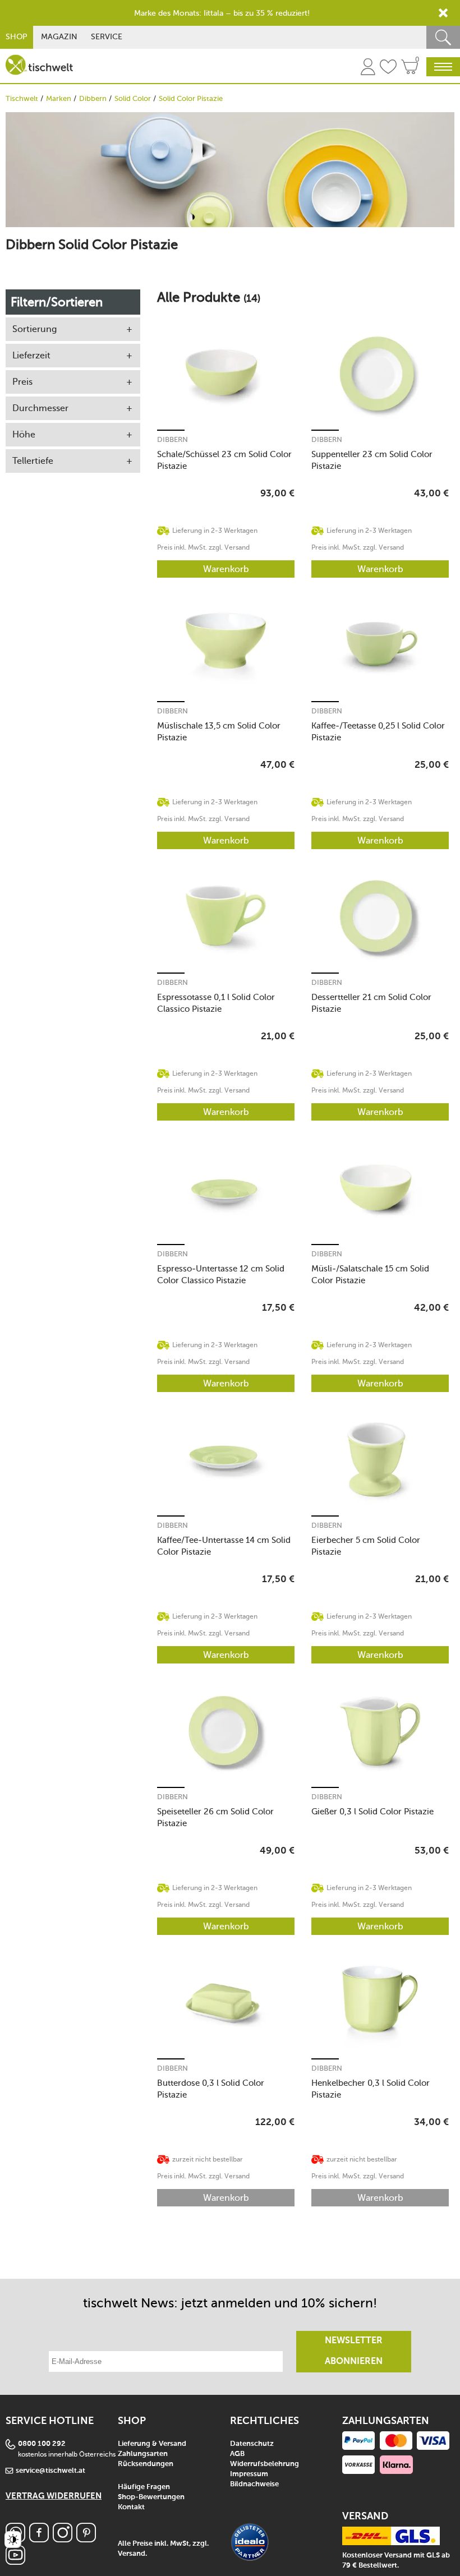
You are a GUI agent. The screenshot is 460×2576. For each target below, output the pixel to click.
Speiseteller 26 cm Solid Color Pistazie (215, 1817)
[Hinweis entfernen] (443, 13)
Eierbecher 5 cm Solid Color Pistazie (366, 1546)
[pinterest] (86, 2539)
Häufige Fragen (144, 2487)
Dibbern (93, 98)
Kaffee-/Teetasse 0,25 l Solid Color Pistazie (378, 732)
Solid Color (133, 98)
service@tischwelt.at (50, 2471)
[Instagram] (63, 2539)
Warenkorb (226, 569)
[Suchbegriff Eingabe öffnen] (443, 37)
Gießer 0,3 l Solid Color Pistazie (372, 1812)
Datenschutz (252, 2444)
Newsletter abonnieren (354, 2351)
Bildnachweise (254, 2484)
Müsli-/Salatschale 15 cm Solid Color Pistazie (370, 1275)
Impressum (249, 2474)
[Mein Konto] (368, 68)
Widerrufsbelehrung (264, 2464)
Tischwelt (22, 98)
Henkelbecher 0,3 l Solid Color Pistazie (371, 2089)
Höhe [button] (24, 434)
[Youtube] (15, 2562)
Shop (17, 37)
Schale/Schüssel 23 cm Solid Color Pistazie (224, 460)
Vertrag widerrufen (54, 2496)
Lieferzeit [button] (31, 355)
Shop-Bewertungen (151, 2497)
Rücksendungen (146, 2464)
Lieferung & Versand (152, 2444)
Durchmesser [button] (40, 408)
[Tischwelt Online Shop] (39, 65)
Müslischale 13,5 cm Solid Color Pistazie (219, 732)
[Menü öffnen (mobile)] (443, 67)
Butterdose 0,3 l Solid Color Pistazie (211, 2089)
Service (107, 37)
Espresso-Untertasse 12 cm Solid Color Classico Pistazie (221, 1275)
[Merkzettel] (388, 68)
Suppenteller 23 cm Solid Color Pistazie (372, 460)
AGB (237, 2454)
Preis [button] (22, 382)
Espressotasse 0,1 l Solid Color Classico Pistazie (216, 1003)
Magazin (59, 37)
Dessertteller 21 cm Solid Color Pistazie (371, 1003)
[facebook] (39, 2539)
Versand (132, 2554)
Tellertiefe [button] (33, 461)
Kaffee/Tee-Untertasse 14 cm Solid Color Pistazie (224, 1546)
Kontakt (131, 2507)
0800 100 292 (42, 2444)
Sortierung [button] (34, 329)
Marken (59, 98)
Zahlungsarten (143, 2454)
